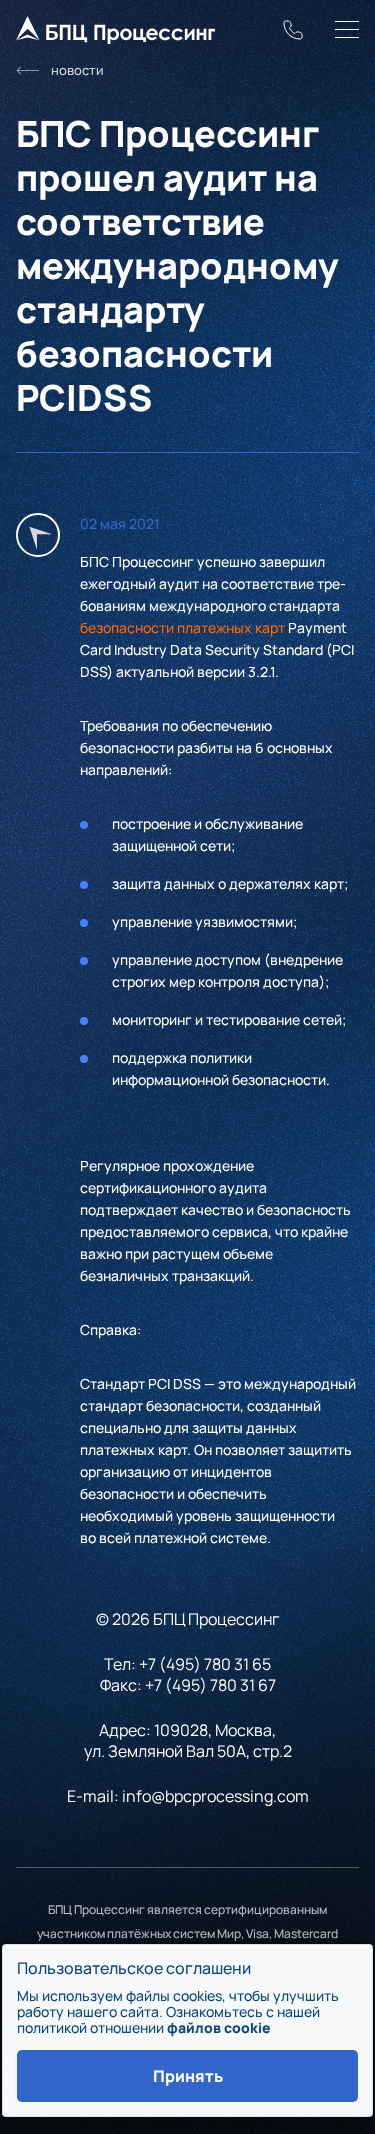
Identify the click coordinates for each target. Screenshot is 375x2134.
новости (77, 70)
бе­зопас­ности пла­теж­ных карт (182, 627)
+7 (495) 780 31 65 (205, 1664)
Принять (188, 2076)
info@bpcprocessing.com (215, 1796)
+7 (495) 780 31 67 (210, 1685)
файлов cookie (219, 2027)
